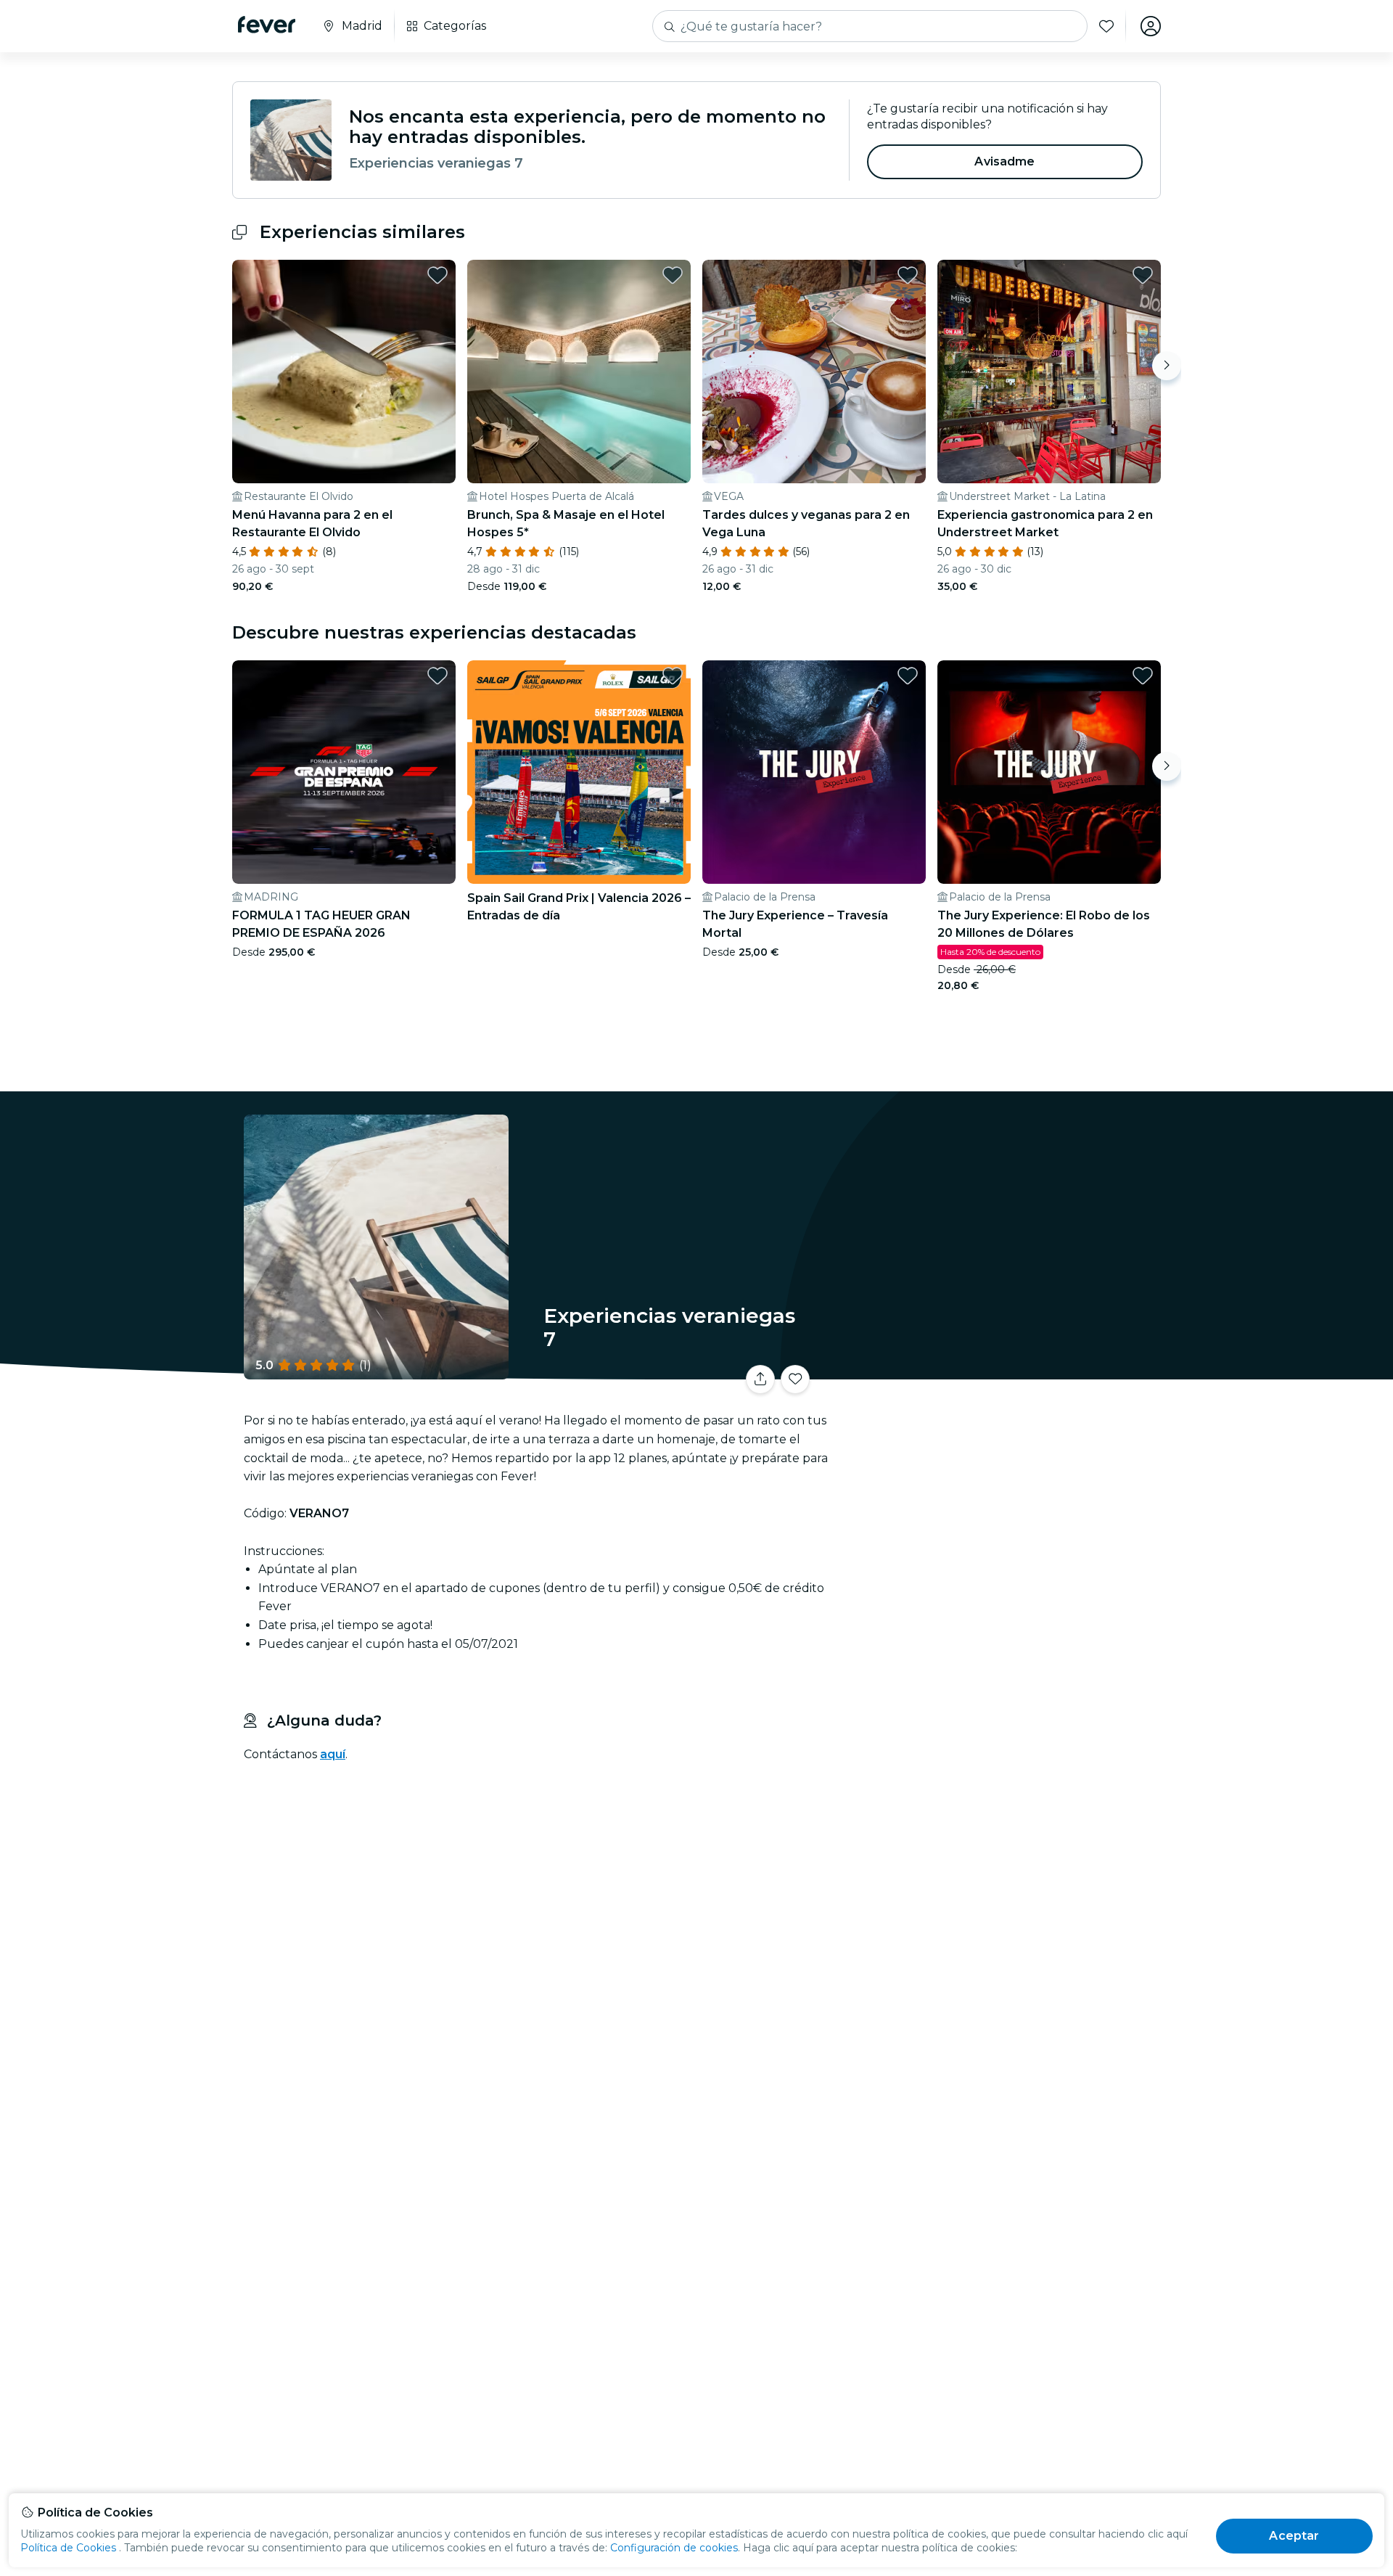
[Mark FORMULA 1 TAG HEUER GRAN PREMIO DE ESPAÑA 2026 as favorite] (437, 676)
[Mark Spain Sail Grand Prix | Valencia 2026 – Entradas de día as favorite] (673, 676)
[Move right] (1167, 366)
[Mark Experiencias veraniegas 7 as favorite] (795, 1379)
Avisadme (1004, 161)
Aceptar (1294, 2536)
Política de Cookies (68, 2548)
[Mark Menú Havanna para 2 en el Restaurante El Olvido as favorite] (437, 275)
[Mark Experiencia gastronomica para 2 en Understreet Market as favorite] (1143, 275)
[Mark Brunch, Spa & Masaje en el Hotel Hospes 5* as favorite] (673, 275)
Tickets (1000, 1370)
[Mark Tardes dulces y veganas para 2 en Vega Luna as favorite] (908, 275)
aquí (333, 1754)
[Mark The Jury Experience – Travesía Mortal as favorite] (908, 676)
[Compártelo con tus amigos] (760, 1379)
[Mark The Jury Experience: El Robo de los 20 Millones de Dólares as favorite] (1143, 676)
